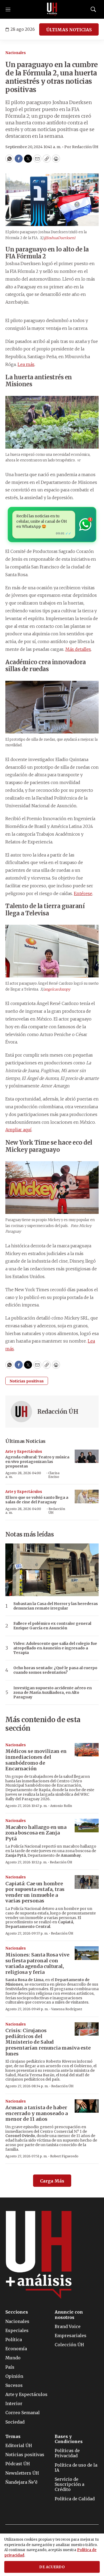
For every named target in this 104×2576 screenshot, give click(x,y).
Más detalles (78, 649)
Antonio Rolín (61, 1806)
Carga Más (52, 2181)
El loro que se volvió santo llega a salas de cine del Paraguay (37, 1500)
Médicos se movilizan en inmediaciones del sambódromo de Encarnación (36, 1760)
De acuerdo (52, 2567)
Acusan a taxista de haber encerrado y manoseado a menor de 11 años (37, 2113)
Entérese (83, 893)
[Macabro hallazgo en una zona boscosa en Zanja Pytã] (87, 1826)
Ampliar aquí (18, 1130)
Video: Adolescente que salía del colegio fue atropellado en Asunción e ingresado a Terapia (55, 1648)
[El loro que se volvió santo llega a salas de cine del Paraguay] (87, 1497)
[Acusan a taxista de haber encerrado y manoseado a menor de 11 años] (87, 2106)
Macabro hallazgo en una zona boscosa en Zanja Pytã (36, 1833)
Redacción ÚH (58, 1412)
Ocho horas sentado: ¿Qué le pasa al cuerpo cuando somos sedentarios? (55, 1670)
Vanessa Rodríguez (67, 2009)
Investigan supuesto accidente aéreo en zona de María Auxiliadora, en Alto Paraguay (53, 1692)
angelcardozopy (57, 989)
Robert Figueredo (64, 2156)
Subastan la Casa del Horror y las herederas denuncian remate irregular (56, 1606)
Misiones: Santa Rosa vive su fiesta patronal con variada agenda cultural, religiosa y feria (37, 1963)
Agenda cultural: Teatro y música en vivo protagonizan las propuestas (37, 1462)
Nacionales (16, 53)
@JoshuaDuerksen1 (59, 238)
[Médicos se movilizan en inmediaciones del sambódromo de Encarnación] (87, 1750)
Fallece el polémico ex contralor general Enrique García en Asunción (52, 1626)
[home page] (52, 9)
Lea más (26, 364)
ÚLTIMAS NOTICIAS (69, 30)
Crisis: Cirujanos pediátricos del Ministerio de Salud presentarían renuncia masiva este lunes (48, 2042)
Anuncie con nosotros (69, 2315)
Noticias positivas (27, 1381)
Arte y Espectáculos (24, 1452)
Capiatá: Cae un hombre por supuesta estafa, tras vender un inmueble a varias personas (35, 1892)
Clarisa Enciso (54, 1475)
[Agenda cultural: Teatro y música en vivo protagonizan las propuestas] (87, 1456)
